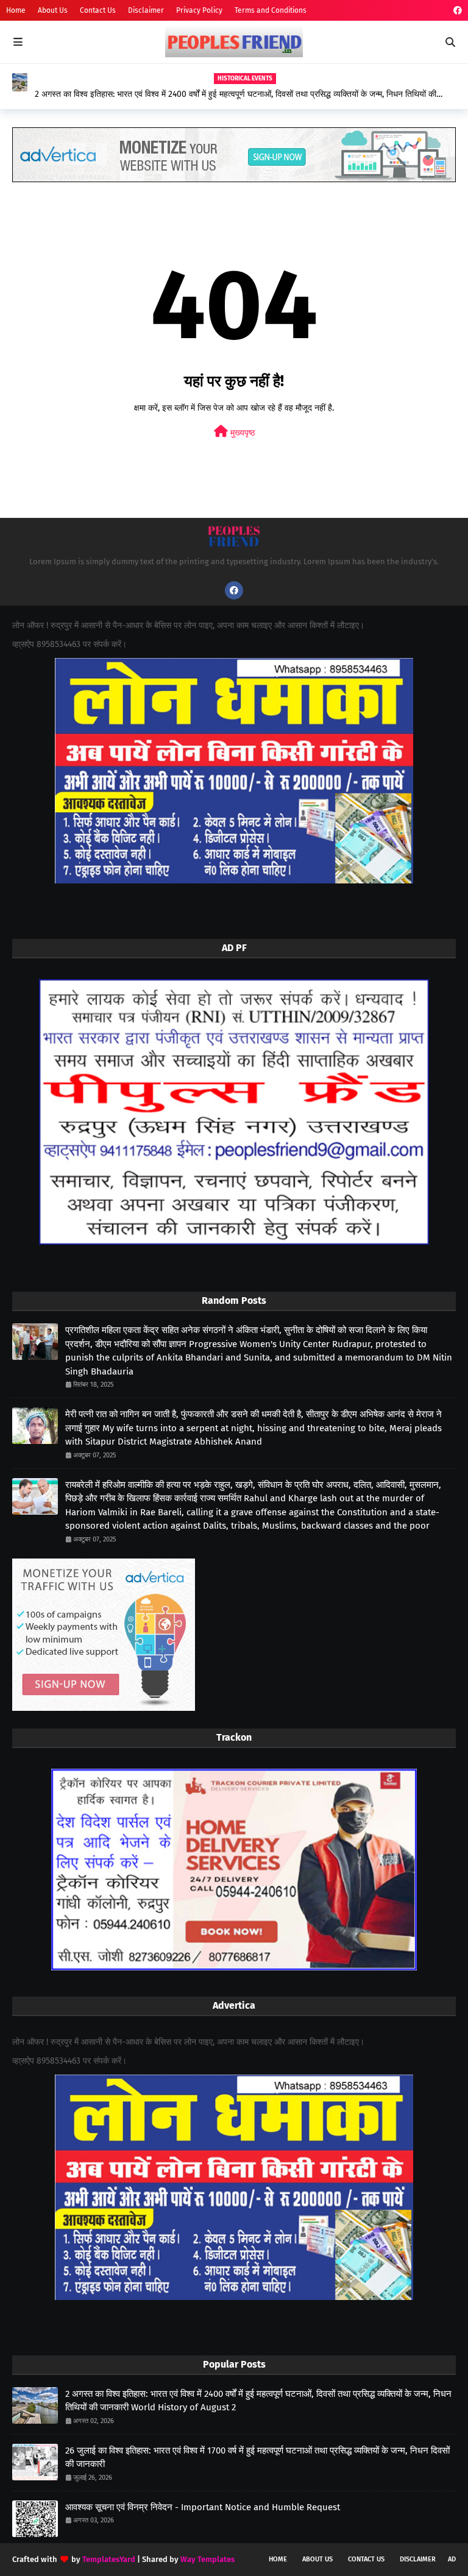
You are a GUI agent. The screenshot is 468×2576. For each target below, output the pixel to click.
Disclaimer (146, 10)
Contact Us (98, 10)
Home (16, 10)
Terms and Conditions (271, 10)
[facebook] (456, 11)
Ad (452, 2559)
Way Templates (207, 2559)
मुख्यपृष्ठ (241, 433)
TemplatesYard (109, 2559)
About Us (53, 10)
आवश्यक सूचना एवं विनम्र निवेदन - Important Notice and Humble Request (203, 2507)
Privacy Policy (199, 10)
